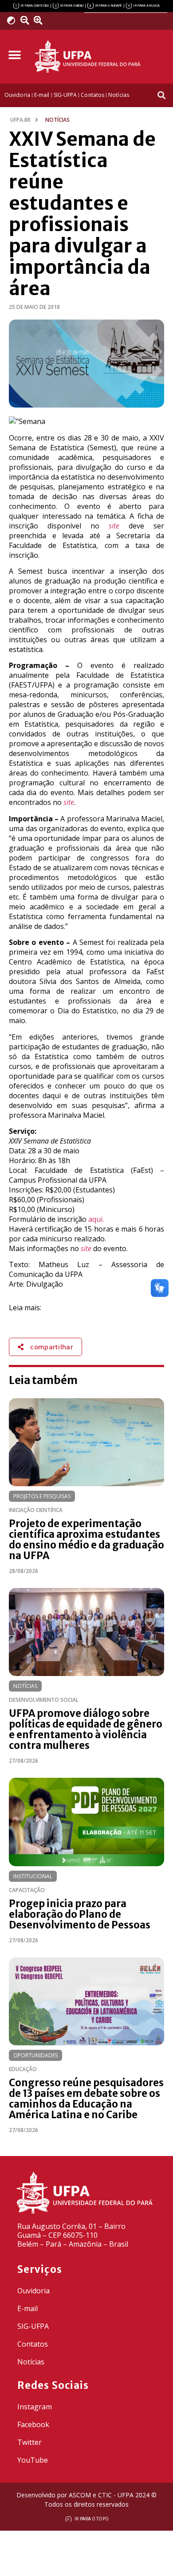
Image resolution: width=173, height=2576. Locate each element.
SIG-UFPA (33, 2326)
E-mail (28, 2308)
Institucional (33, 1876)
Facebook (33, 2424)
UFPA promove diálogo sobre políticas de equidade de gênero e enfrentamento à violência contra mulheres (86, 1729)
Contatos (33, 2344)
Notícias (25, 1686)
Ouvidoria (33, 2291)
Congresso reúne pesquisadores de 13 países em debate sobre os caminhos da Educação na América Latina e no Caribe (86, 2099)
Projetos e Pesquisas (42, 1496)
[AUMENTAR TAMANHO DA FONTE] (41, 20)
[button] (14, 55)
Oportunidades (35, 2055)
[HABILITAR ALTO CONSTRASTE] (14, 20)
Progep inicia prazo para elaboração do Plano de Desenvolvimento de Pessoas (80, 1914)
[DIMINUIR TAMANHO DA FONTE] (26, 20)
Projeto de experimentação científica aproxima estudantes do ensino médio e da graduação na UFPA (86, 1540)
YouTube (33, 2460)
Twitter (29, 2442)
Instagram (35, 2407)
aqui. (96, 1219)
